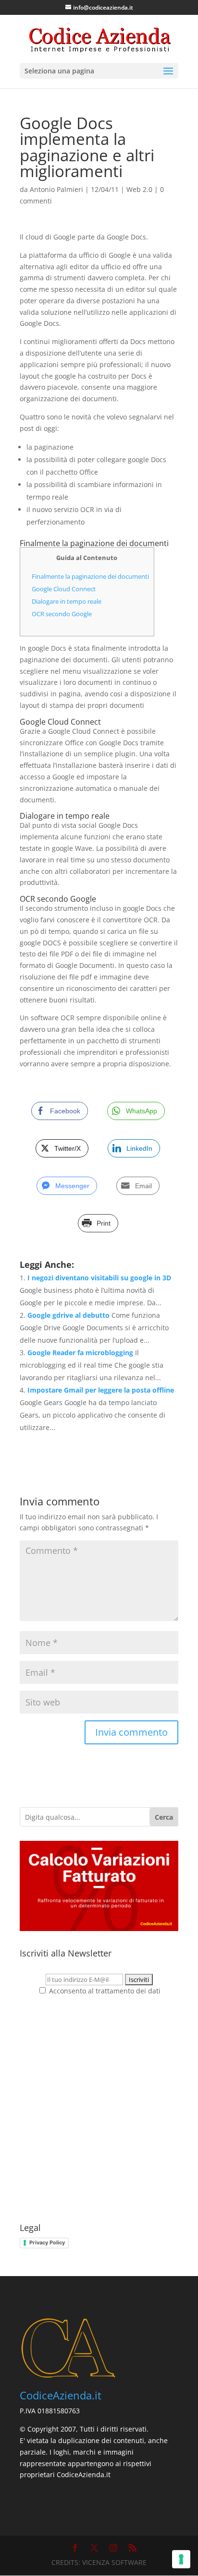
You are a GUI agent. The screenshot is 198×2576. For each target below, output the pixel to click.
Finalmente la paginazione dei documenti (90, 576)
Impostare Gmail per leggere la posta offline (101, 1390)
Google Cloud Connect (64, 589)
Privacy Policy (47, 2242)
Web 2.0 (139, 189)
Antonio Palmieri (56, 189)
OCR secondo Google (62, 614)
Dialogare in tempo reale (67, 601)
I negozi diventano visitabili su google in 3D (99, 1278)
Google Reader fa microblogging (80, 1353)
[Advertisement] (99, 2110)
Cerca (164, 1817)
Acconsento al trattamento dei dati (104, 1991)
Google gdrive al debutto (68, 1315)
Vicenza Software (114, 2562)
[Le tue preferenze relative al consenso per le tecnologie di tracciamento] (181, 2559)
